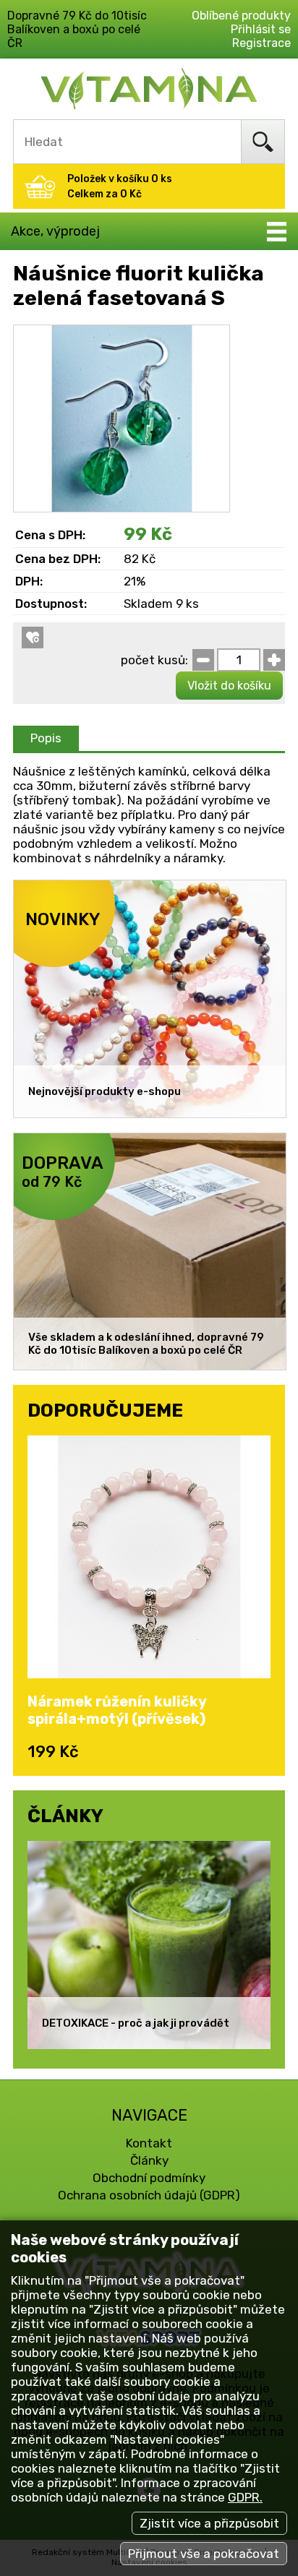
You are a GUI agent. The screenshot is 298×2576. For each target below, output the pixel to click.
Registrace (261, 43)
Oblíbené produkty (241, 16)
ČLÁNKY (65, 1816)
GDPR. (245, 2497)
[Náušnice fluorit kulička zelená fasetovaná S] (122, 332)
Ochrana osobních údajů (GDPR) (149, 2195)
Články (149, 2160)
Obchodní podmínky (149, 2178)
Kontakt (149, 2143)
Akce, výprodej (55, 231)
